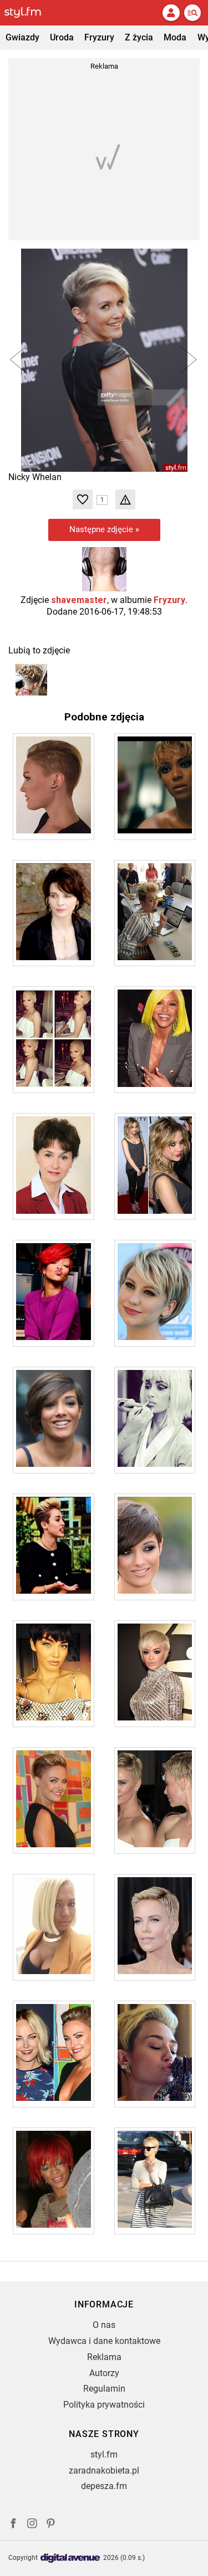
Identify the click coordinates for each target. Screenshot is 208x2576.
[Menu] (192, 13)
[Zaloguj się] (171, 13)
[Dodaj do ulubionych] (83, 499)
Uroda (62, 37)
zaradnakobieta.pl (104, 2471)
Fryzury (99, 37)
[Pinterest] (52, 2525)
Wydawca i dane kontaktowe (104, 2341)
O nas (104, 2325)
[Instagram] (32, 2525)
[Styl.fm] (29, 13)
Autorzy (104, 2373)
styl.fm (104, 2454)
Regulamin (104, 2389)
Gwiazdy (22, 37)
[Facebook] (13, 2525)
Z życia (139, 37)
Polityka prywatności (104, 2405)
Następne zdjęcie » (104, 529)
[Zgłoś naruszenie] (125, 499)
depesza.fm (104, 2486)
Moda (175, 37)
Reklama (104, 2357)
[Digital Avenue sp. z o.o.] (70, 2559)
